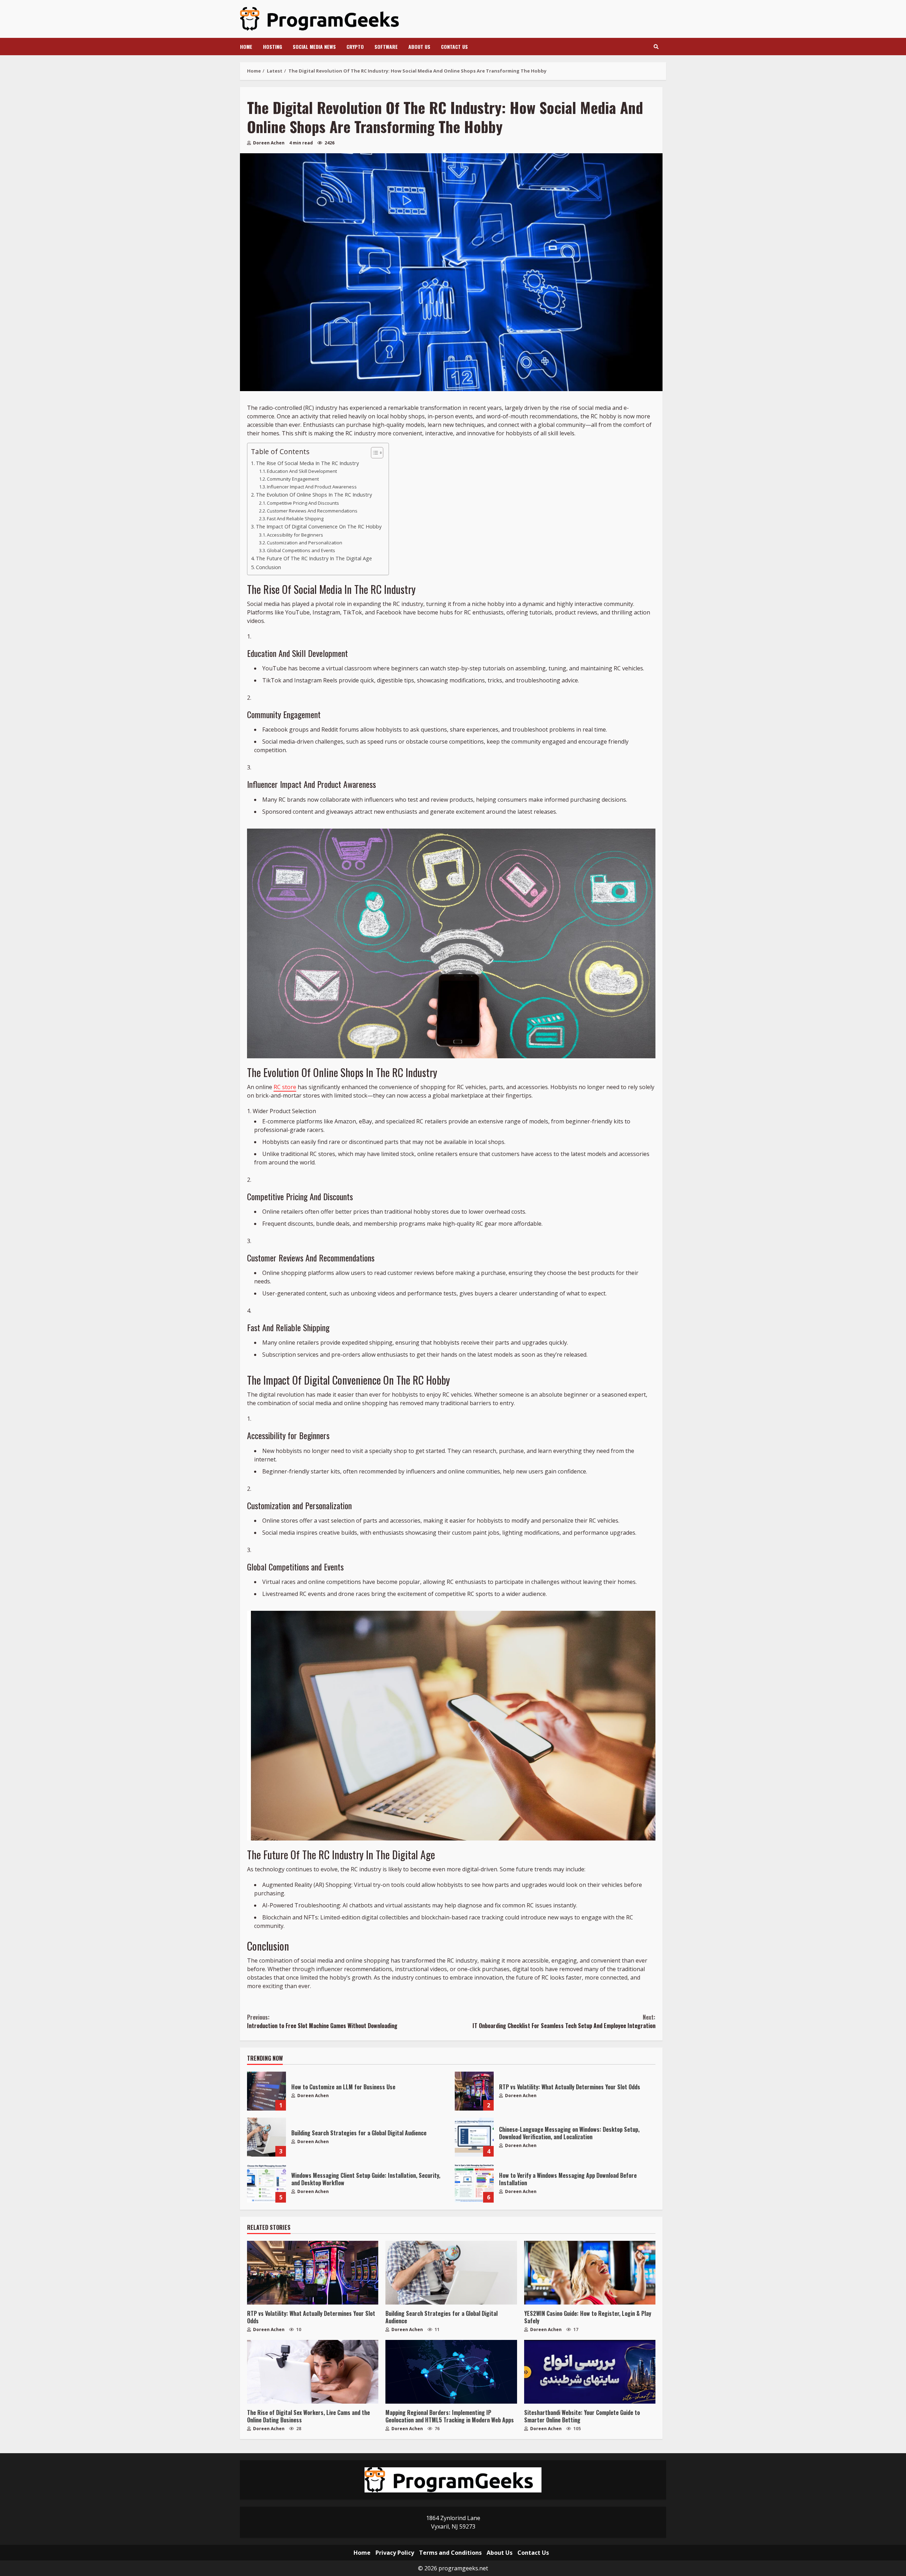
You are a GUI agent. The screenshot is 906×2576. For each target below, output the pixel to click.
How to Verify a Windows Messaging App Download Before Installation (474, 2183)
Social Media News (314, 47)
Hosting (273, 47)
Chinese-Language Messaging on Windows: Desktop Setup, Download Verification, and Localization (474, 2137)
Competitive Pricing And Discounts (303, 503)
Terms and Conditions (450, 2553)
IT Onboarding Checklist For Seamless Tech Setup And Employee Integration (564, 2021)
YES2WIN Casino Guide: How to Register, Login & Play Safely (590, 2273)
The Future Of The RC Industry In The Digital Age (314, 558)
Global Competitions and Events (301, 550)
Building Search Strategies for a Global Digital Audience (266, 2137)
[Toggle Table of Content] (374, 453)
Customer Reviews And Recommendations (312, 511)
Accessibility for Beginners (295, 535)
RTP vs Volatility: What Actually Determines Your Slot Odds (474, 2091)
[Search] (656, 47)
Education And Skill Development (302, 471)
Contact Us (454, 47)
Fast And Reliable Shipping (295, 519)
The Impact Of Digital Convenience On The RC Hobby (319, 526)
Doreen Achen (268, 143)
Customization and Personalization (305, 543)
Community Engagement (293, 479)
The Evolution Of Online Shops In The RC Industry (314, 495)
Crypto (355, 47)
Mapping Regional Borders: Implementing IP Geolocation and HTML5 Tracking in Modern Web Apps (451, 2372)
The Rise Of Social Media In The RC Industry (307, 463)
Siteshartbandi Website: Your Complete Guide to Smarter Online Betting (590, 2372)
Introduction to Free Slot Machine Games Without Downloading (322, 2021)
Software (386, 47)
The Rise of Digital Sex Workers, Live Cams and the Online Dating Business (313, 2372)
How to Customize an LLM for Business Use (266, 2091)
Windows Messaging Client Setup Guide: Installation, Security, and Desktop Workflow (266, 2183)
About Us (419, 47)
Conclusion (268, 567)
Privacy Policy (395, 2553)
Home (246, 47)
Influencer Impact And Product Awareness (312, 487)
